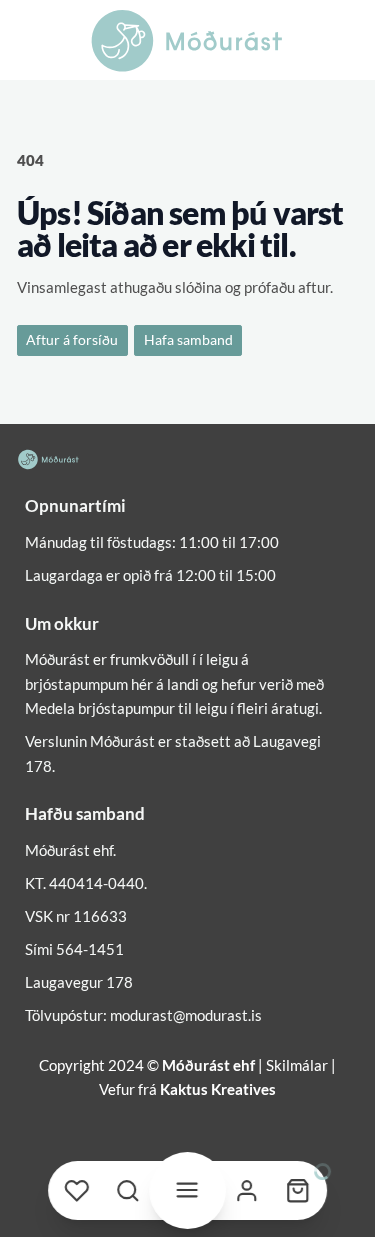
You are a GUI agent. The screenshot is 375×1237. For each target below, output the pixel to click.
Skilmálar (297, 1065)
